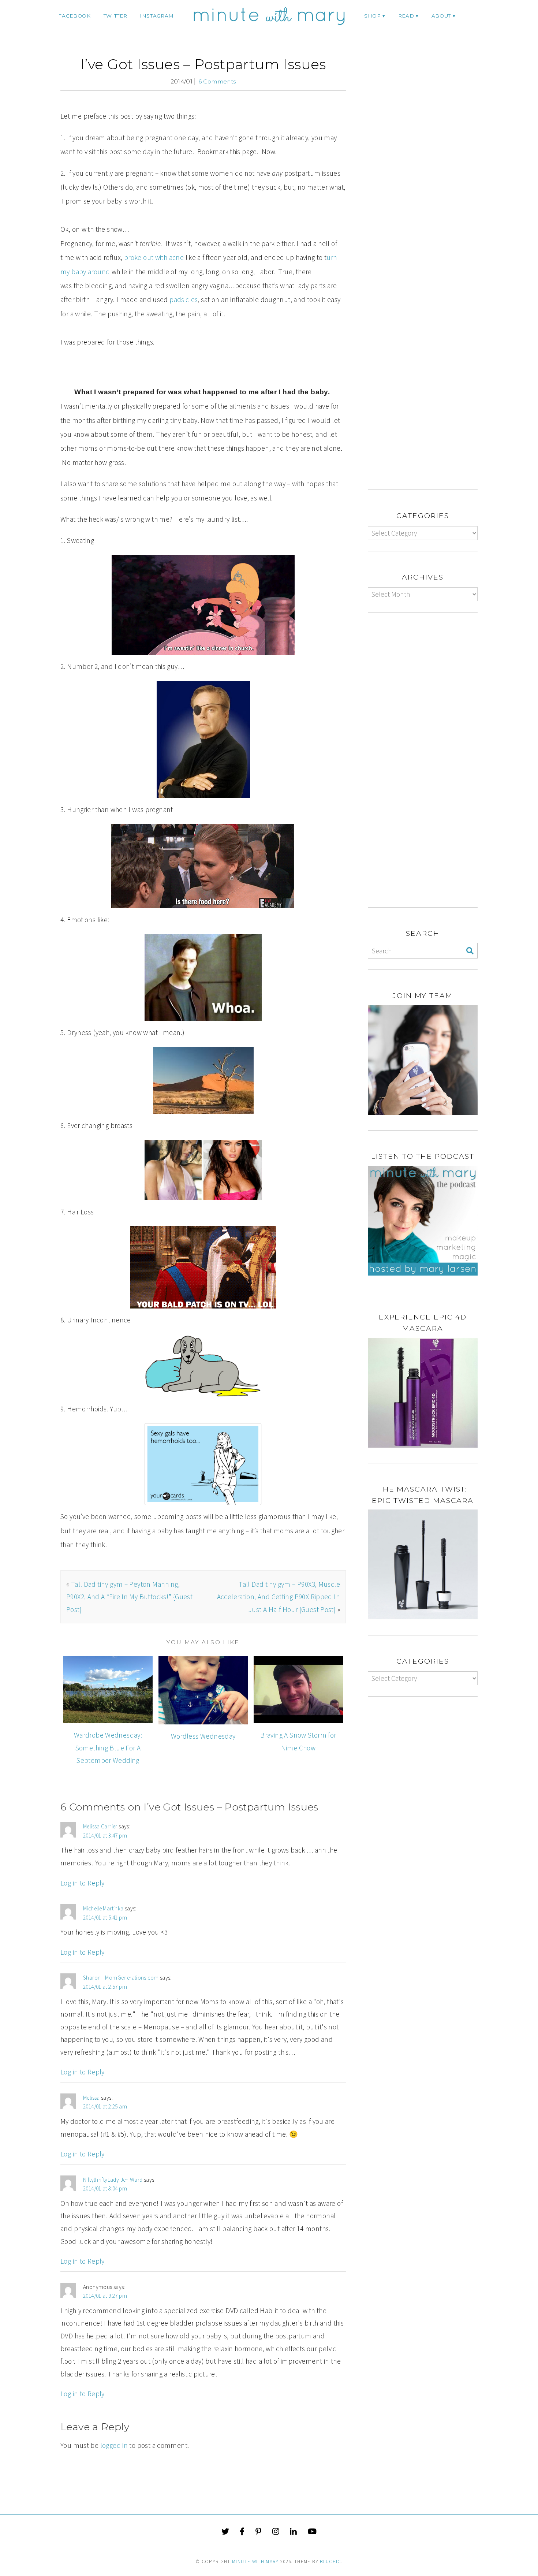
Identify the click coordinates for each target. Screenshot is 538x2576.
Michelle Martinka (103, 1908)
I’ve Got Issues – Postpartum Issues (203, 64)
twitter (115, 16)
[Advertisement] (429, 130)
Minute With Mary (255, 2562)
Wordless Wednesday (203, 1736)
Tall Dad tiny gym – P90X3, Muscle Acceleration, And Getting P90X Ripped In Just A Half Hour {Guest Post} (279, 1597)
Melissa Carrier (100, 1826)
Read (406, 16)
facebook (74, 16)
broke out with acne (154, 257)
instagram (157, 16)
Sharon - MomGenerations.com (121, 1978)
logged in (114, 2445)
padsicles (184, 299)
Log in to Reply (83, 1883)
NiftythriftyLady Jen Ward (113, 2180)
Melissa (91, 2098)
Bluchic (330, 2562)
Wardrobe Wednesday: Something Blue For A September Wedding (108, 1748)
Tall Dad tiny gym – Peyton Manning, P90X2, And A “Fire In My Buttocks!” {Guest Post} (129, 1597)
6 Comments (217, 81)
